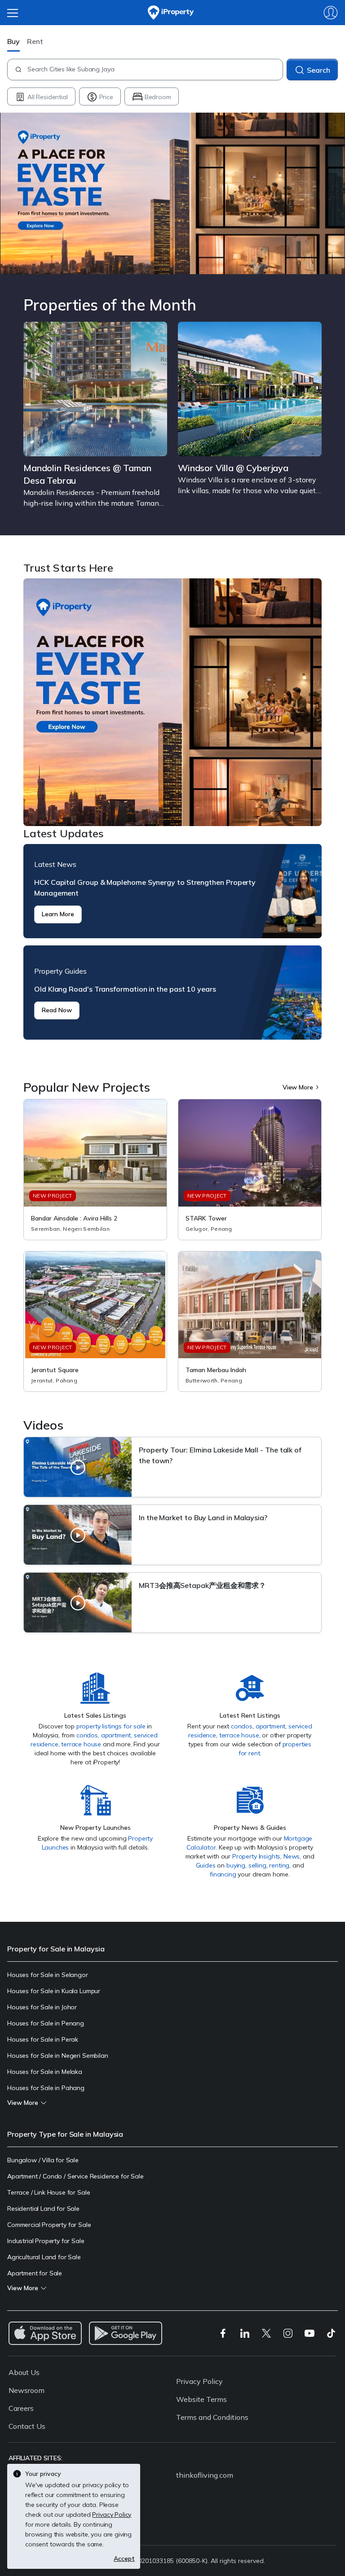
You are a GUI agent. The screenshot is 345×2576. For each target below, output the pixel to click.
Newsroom (27, 2390)
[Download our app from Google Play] (126, 2333)
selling (257, 1865)
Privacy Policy (199, 2381)
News (292, 1856)
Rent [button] (35, 41)
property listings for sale (111, 1726)
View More (298, 1087)
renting (279, 1865)
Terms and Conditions (212, 2417)
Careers (21, 2408)
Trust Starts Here (172, 702)
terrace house (81, 1744)
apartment (116, 1735)
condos (87, 1735)
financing (223, 1874)
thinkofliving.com (205, 2475)
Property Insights (256, 1856)
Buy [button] (13, 41)
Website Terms (201, 2399)
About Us (24, 2372)
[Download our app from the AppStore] (45, 2333)
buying (236, 1865)
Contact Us (27, 2426)
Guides (206, 1865)
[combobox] (155, 70)
